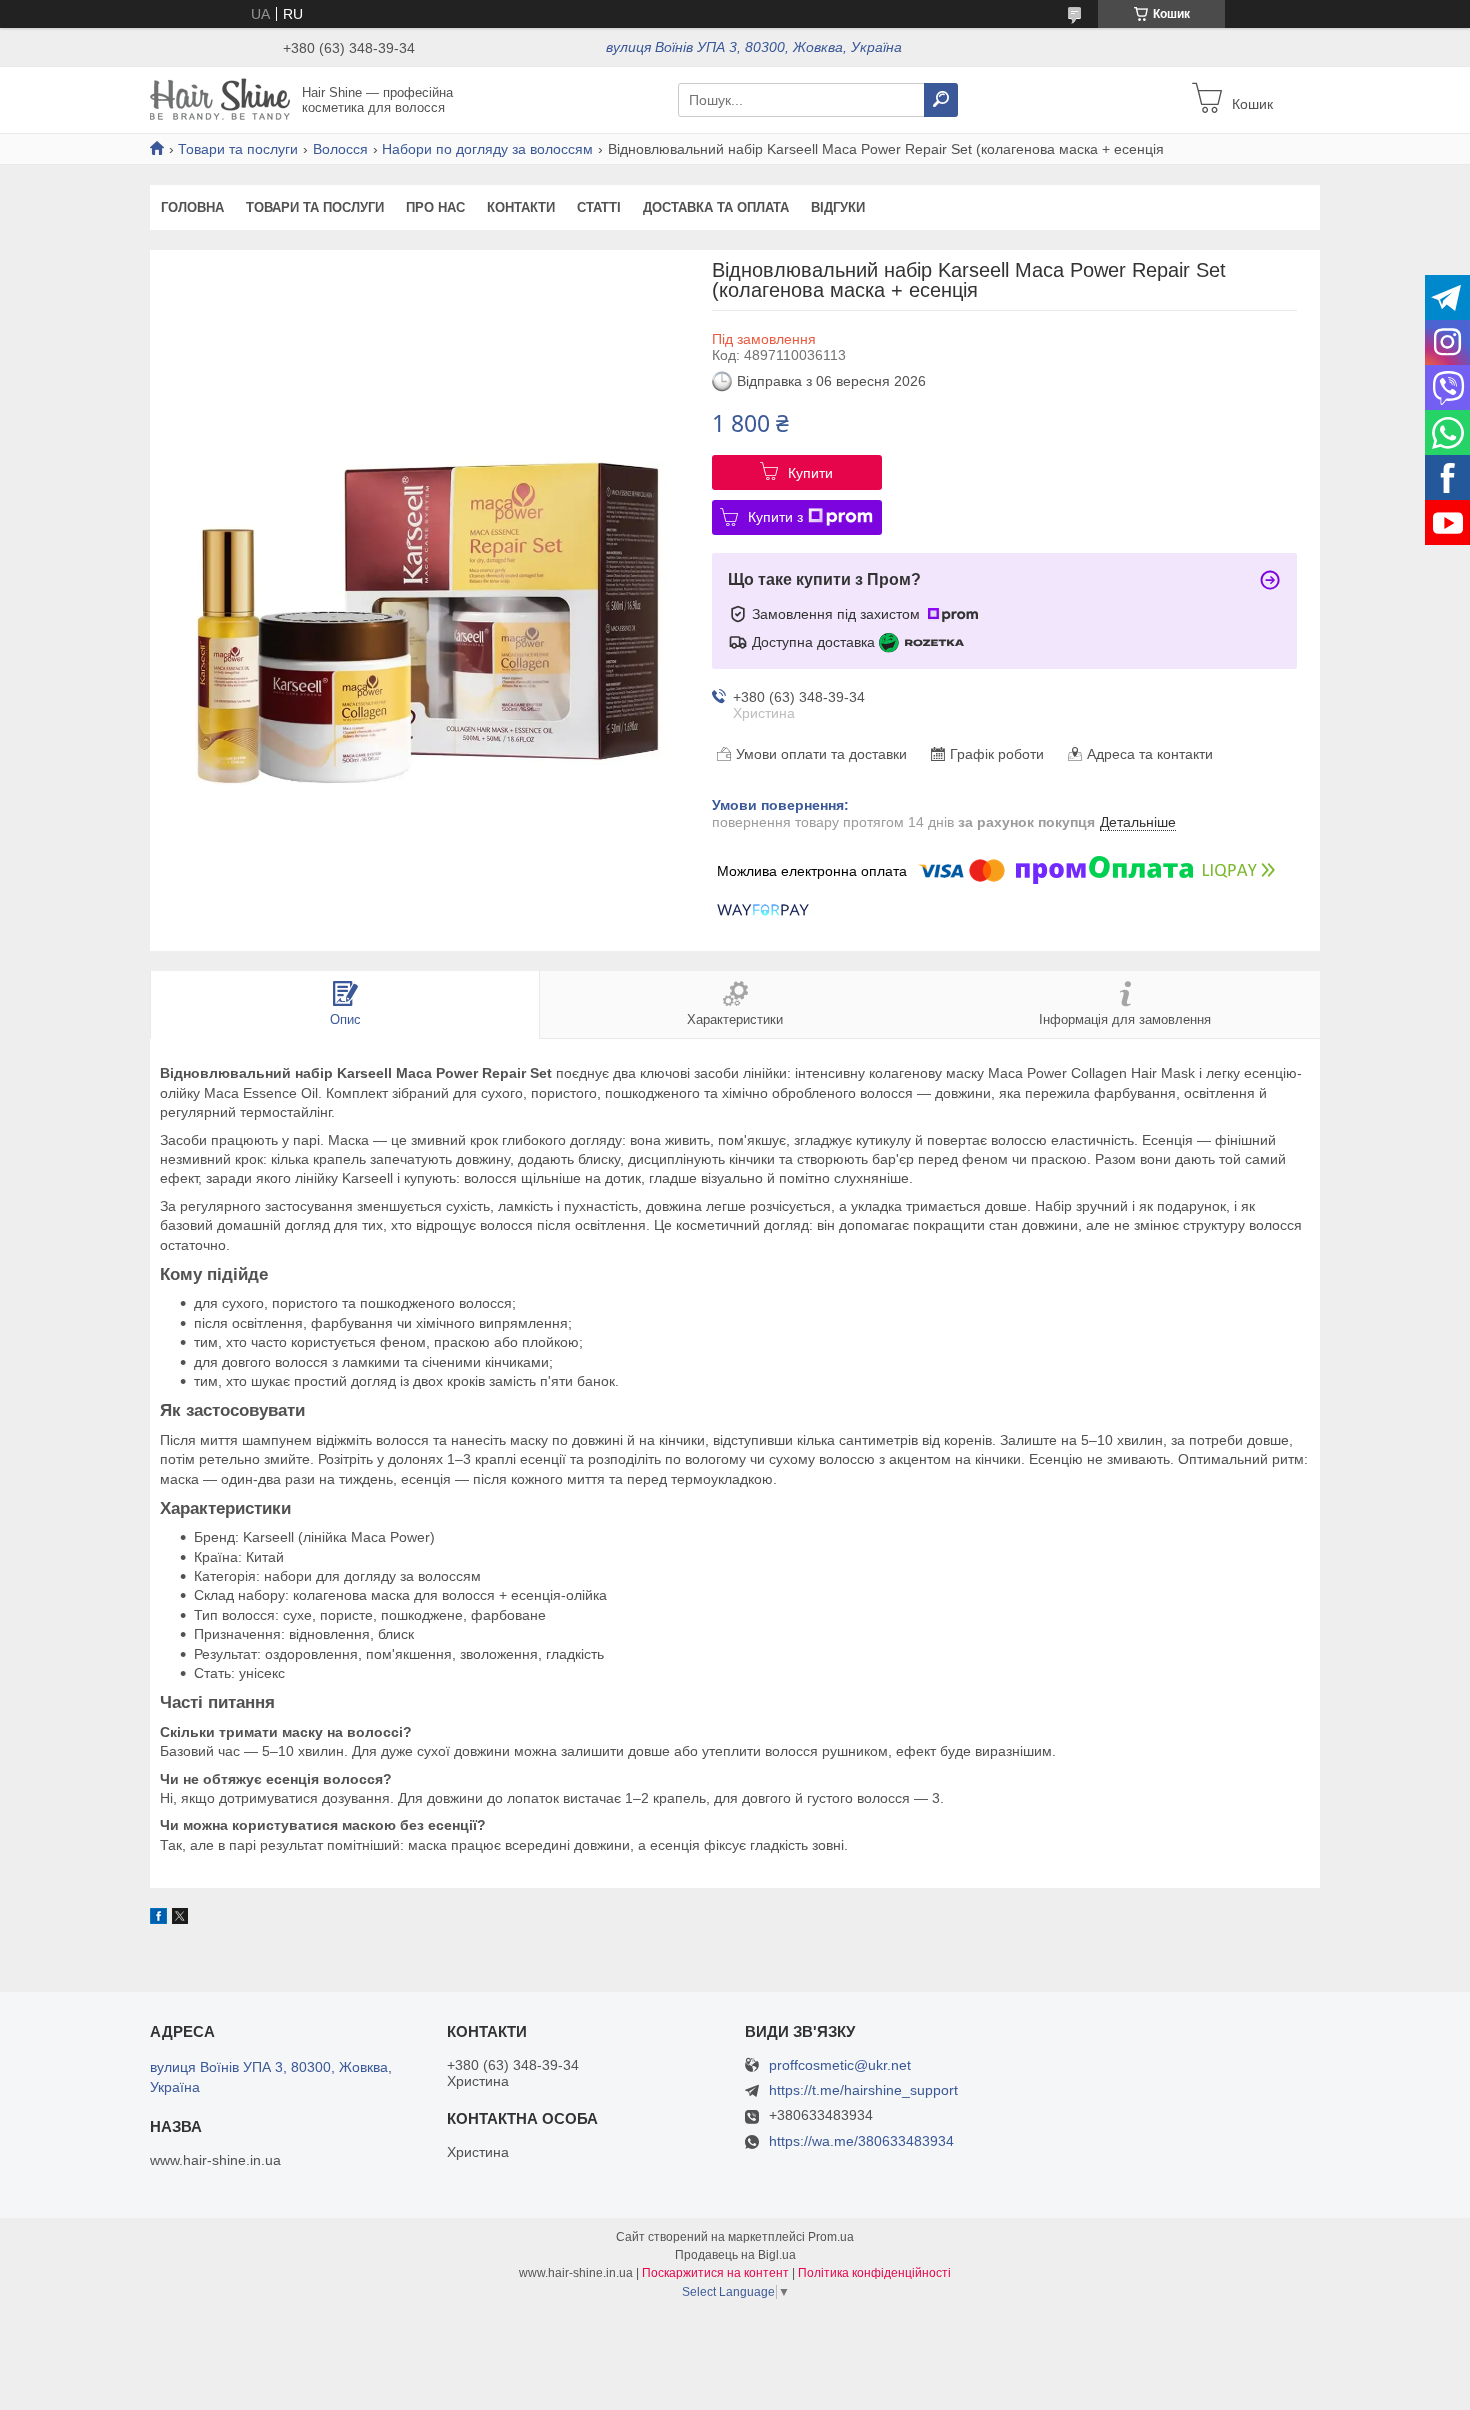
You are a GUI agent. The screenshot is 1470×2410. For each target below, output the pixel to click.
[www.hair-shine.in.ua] (220, 99)
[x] (180, 1919)
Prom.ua (831, 2237)
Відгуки (838, 207)
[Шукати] (941, 100)
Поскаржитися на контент (715, 2273)
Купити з (775, 517)
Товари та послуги (238, 149)
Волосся (340, 149)
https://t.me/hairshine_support (863, 2090)
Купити (810, 473)
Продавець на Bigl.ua (735, 2255)
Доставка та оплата (716, 207)
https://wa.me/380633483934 (861, 2141)
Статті (599, 207)
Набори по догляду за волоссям (487, 149)
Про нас (435, 207)
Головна (192, 207)
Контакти (521, 207)
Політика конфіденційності (874, 2273)
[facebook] (158, 1919)
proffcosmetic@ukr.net (840, 2065)
